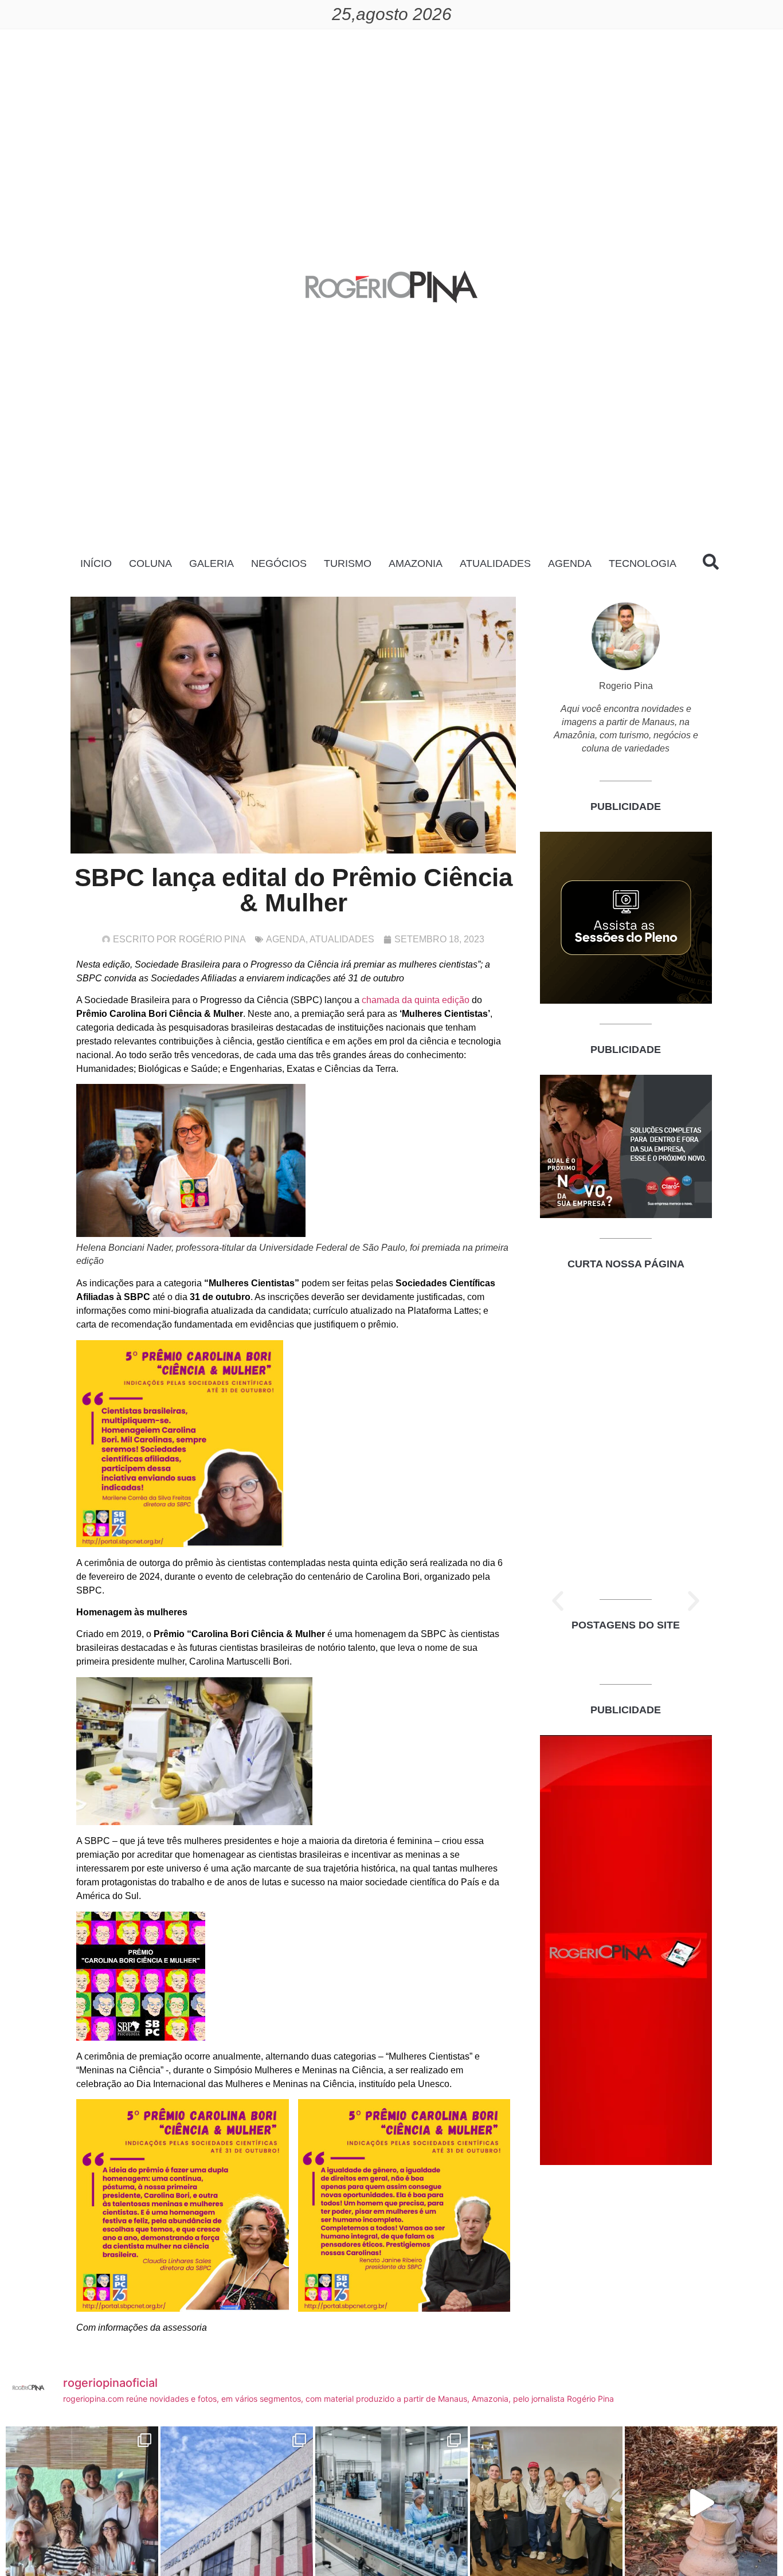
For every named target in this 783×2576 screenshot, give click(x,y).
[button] (558, 1601)
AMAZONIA (416, 563)
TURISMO (348, 563)
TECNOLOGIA (643, 563)
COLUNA (150, 563)
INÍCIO (96, 563)
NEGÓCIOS (279, 563)
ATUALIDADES (495, 563)
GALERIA (212, 563)
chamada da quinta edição (416, 1000)
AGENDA (570, 563)
